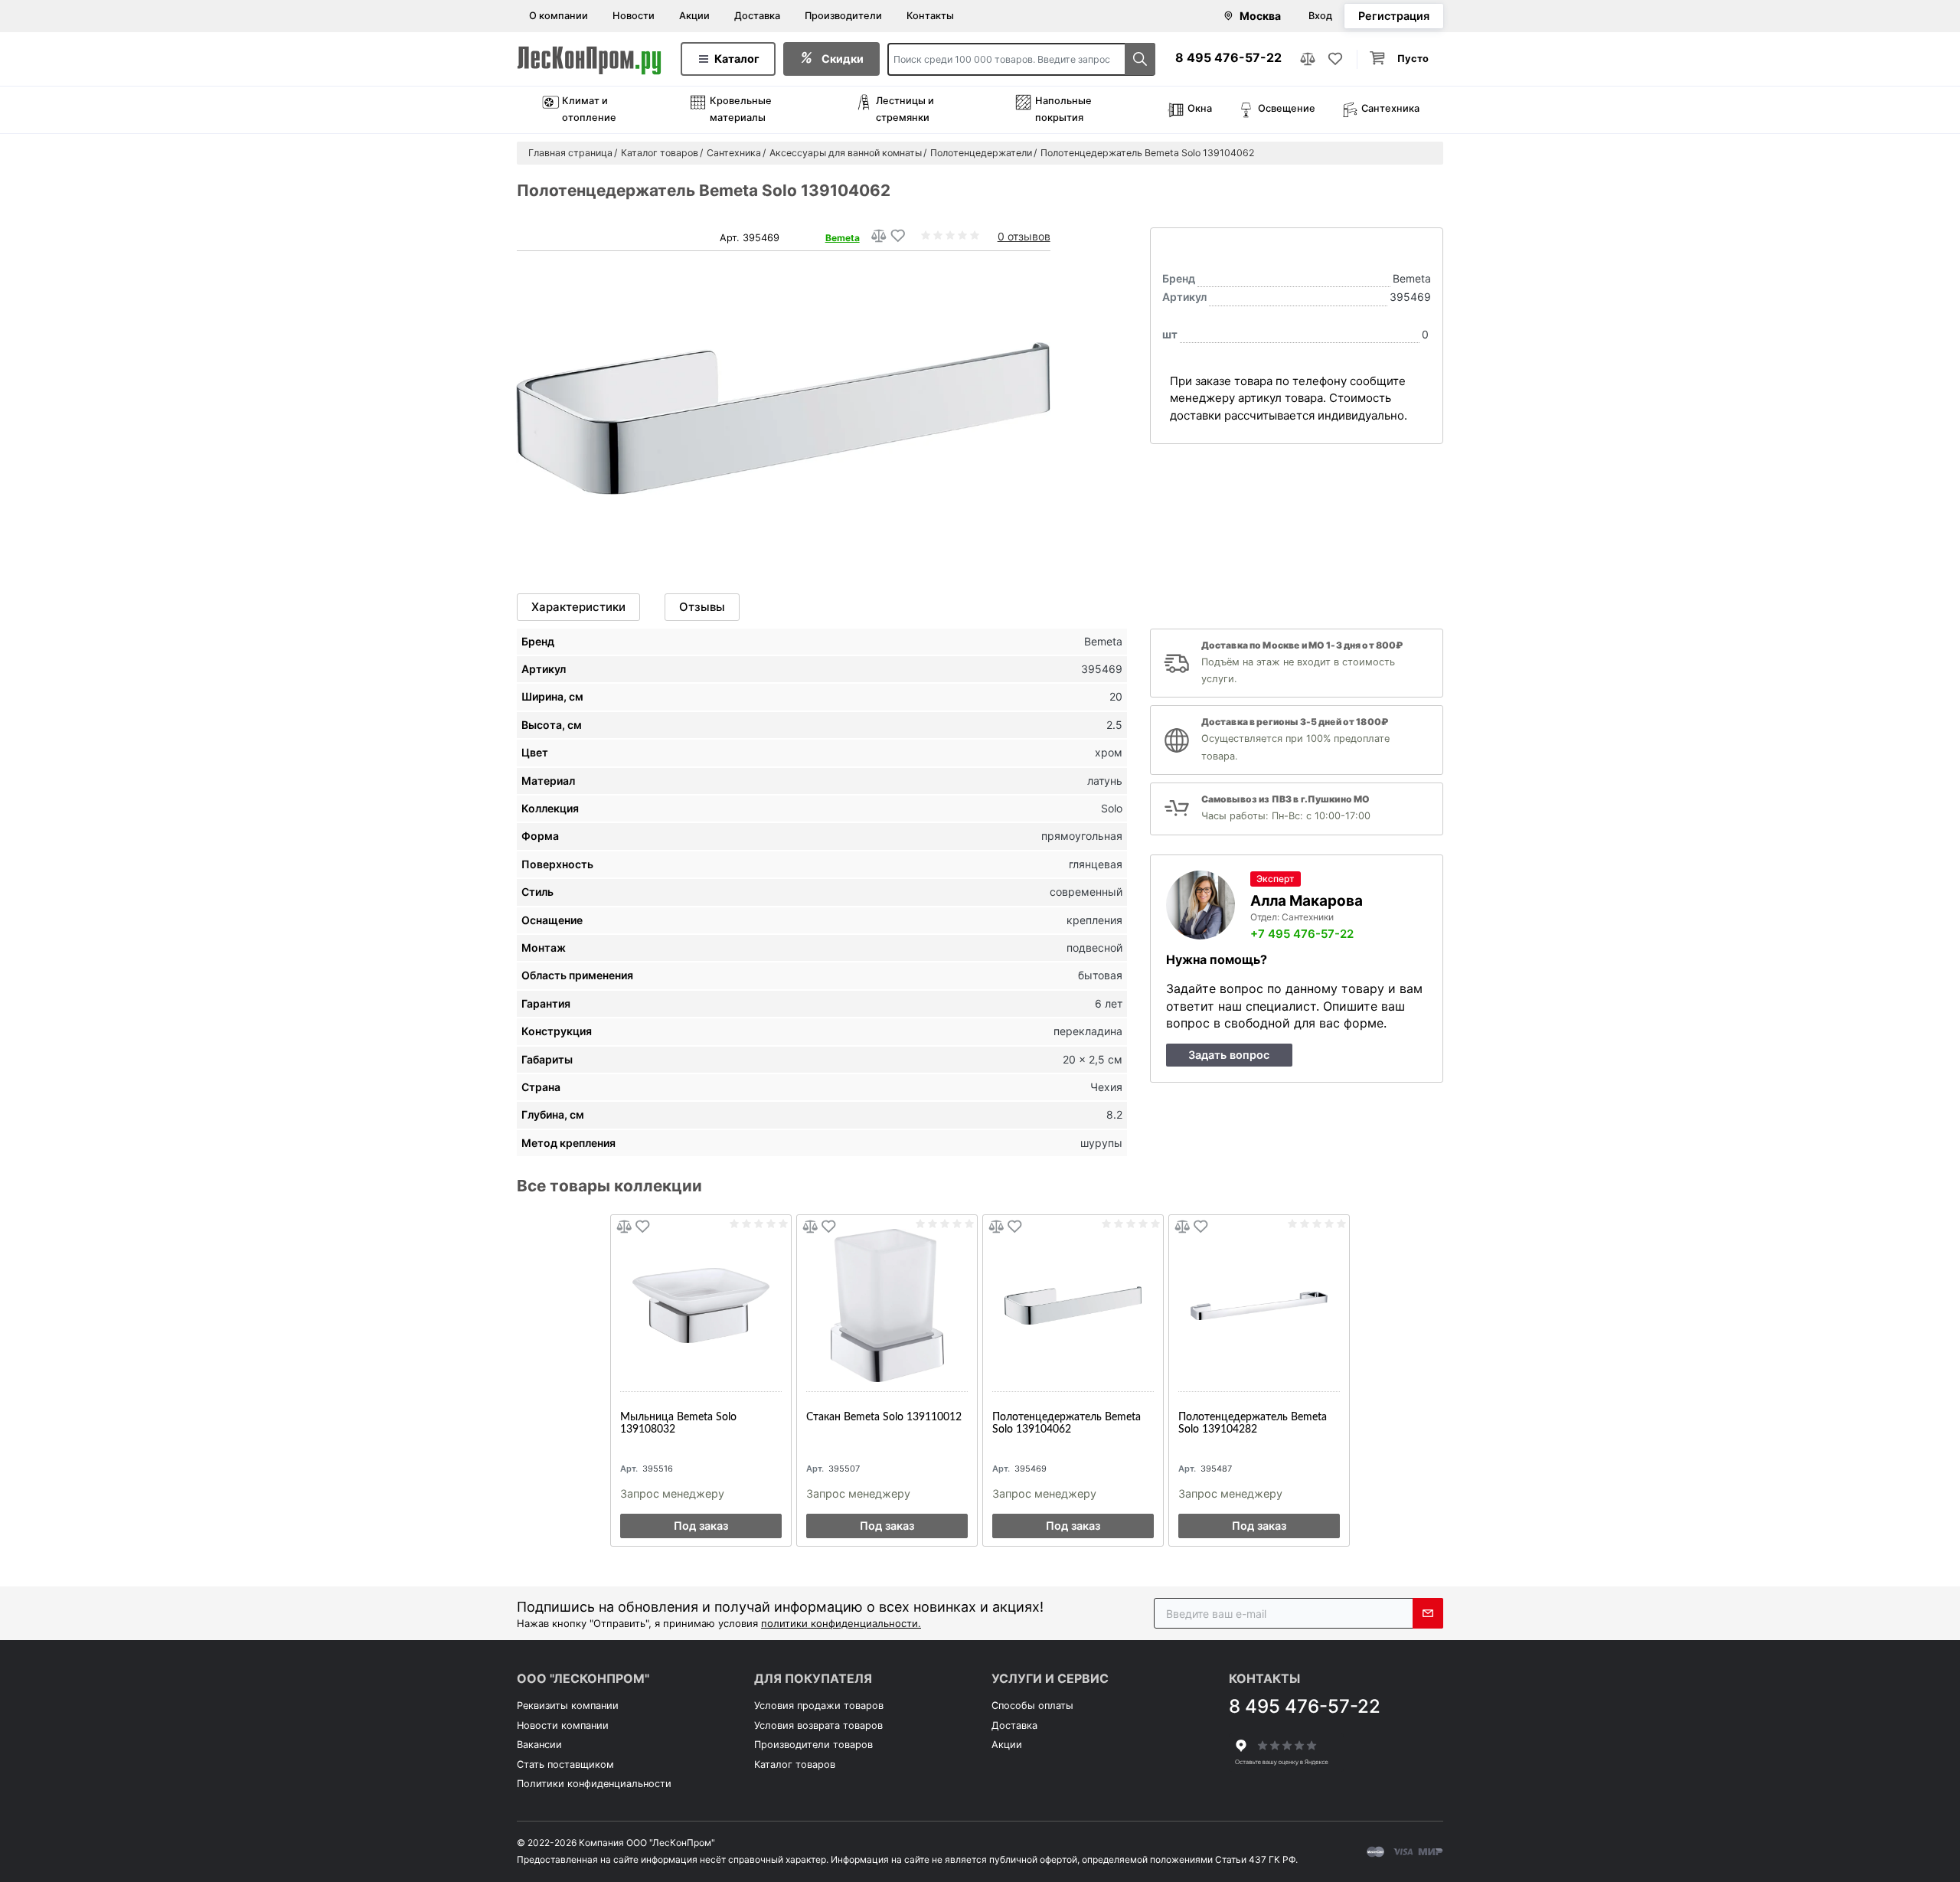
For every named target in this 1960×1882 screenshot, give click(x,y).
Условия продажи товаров (819, 1706)
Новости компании (563, 1725)
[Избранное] (1335, 59)
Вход (1320, 16)
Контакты (930, 16)
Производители (843, 16)
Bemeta (843, 238)
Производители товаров (813, 1745)
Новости (634, 16)
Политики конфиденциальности (594, 1784)
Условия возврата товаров (818, 1725)
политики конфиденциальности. (841, 1623)
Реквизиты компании (568, 1706)
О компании (559, 16)
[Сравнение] (1308, 59)
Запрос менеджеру (672, 1493)
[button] (1400, 59)
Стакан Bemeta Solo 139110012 (884, 1417)
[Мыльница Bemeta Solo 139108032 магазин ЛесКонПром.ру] (701, 1305)
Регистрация (1394, 16)
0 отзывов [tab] (1024, 236)
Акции (694, 16)
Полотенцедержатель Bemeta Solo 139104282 (1253, 1423)
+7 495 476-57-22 (1302, 934)
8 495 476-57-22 (1228, 57)
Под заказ (701, 1526)
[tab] (578, 607)
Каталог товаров (795, 1764)
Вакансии (539, 1745)
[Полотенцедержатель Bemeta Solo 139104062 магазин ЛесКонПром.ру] (1073, 1305)
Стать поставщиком (565, 1764)
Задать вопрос (1229, 1055)
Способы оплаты (1032, 1706)
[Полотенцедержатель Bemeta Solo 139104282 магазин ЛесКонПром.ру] (1259, 1305)
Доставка (757, 16)
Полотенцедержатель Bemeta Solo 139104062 (1067, 1423)
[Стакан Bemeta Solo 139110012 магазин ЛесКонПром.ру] (887, 1305)
